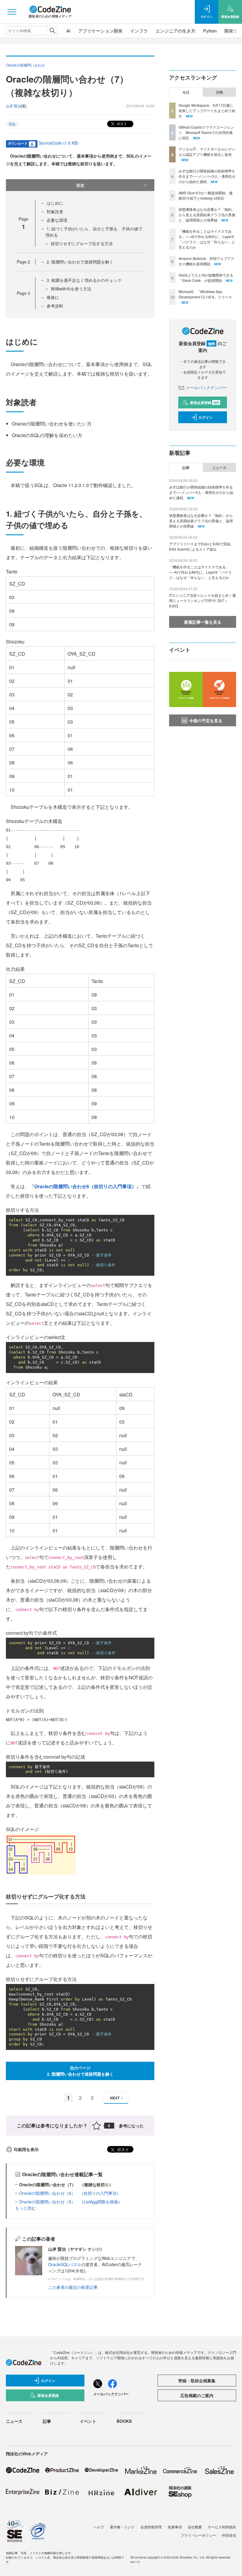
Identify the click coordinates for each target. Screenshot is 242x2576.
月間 (219, 92)
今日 (186, 92)
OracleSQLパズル (65, 2264)
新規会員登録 (205, 402)
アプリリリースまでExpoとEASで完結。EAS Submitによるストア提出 (202, 546)
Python (210, 31)
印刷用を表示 (26, 2149)
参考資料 (55, 306)
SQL (12, 124)
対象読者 (55, 211)
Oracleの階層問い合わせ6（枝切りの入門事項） (85, 1186)
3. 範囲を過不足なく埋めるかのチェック (84, 280)
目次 (80, 185)
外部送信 (229, 2535)
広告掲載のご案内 (197, 2395)
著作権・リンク (122, 2527)
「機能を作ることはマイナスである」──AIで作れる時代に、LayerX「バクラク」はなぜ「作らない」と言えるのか (207, 239)
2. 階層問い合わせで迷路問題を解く (80, 262)
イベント (88, 2421)
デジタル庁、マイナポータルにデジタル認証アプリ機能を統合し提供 (207, 152)
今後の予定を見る (206, 720)
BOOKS (124, 2421)
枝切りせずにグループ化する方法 (82, 243)
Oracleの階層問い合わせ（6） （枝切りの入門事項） (70, 2193)
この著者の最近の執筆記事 (73, 2287)
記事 (186, 468)
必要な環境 (57, 220)
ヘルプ (99, 2527)
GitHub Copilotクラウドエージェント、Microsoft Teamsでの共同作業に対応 (206, 132)
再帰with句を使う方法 (71, 289)
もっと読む (25, 2208)
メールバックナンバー (206, 387)
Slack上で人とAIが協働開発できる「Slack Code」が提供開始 (206, 278)
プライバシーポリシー (198, 2535)
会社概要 (195, 2527)
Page (23, 262)
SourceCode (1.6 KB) (59, 143)
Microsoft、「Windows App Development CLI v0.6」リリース (205, 294)
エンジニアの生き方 (175, 31)
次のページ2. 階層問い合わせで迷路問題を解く (80, 2071)
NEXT (115, 2098)
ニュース (219, 468)
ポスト (121, 123)
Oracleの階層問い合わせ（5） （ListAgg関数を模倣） (71, 2202)
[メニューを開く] (12, 12)
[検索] (52, 31)
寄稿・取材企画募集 (197, 2381)
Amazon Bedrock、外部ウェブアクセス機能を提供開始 (206, 261)
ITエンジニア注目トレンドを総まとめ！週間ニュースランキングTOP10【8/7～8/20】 (202, 600)
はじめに (55, 203)
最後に (53, 297)
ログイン (206, 417)
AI (68, 31)
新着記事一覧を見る (203, 622)
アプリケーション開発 (100, 31)
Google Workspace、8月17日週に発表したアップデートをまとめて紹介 (207, 110)
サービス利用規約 (222, 2527)
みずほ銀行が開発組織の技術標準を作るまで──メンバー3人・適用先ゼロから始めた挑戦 (207, 176)
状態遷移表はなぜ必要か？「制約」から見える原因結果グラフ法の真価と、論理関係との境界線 (207, 215)
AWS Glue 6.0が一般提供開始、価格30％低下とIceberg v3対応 (206, 195)
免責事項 (175, 2527)
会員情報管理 (151, 2527)
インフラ (139, 31)
